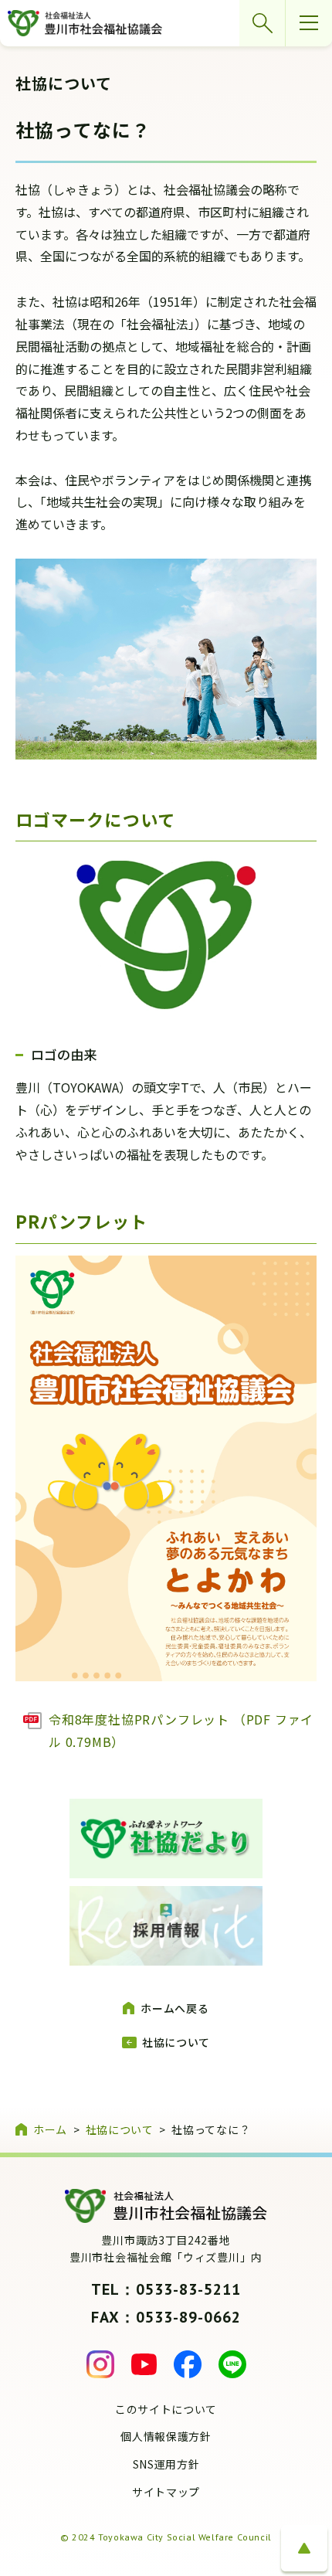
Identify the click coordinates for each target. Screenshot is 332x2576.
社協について (176, 2042)
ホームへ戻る (174, 2008)
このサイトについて (166, 2409)
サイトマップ (166, 2492)
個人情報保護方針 (166, 2436)
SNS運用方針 (166, 2464)
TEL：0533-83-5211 (166, 2289)
